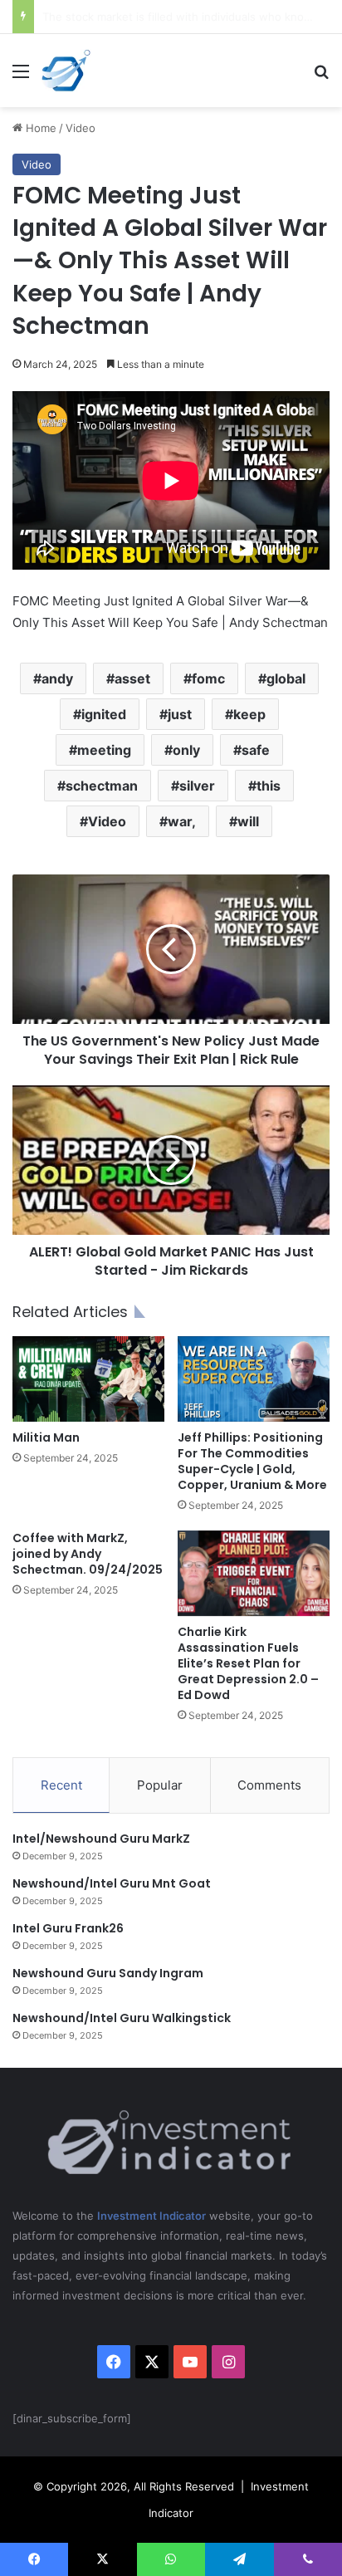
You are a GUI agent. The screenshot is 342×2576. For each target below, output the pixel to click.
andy (57, 678)
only (186, 750)
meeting (104, 750)
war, (182, 821)
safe (256, 750)
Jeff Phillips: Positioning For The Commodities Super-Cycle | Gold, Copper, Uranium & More (252, 1461)
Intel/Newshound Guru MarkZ (101, 1839)
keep (249, 714)
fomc (208, 678)
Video (81, 128)
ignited (104, 714)
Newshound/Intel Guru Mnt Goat (112, 1883)
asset (132, 678)
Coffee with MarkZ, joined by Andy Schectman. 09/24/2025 (88, 1554)
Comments (269, 1785)
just (180, 714)
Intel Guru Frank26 (68, 1928)
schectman (102, 786)
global (286, 678)
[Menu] (21, 77)
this (269, 786)
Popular (160, 1785)
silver (197, 786)
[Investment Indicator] (66, 71)
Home (39, 128)
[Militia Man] (88, 1379)
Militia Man (46, 1437)
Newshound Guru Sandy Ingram (108, 1973)
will (248, 821)
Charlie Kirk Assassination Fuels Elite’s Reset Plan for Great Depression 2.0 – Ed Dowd (248, 1663)
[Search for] (321, 77)
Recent (61, 1785)
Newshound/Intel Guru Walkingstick (122, 2018)
